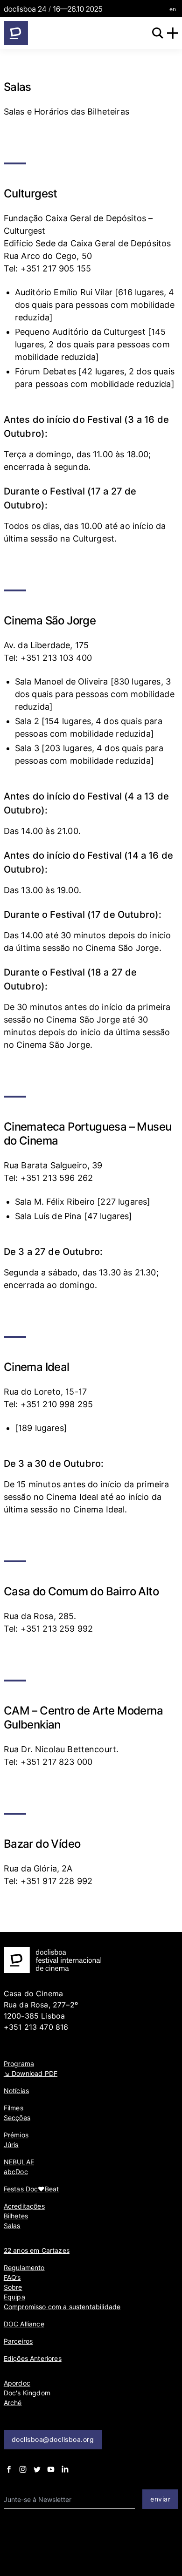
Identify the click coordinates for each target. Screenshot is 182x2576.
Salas (12, 2226)
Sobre (13, 2287)
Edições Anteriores (33, 2358)
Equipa (14, 2297)
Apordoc (17, 2383)
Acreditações (24, 2206)
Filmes (14, 2108)
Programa (19, 2064)
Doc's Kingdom (27, 2393)
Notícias (16, 2091)
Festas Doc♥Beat (31, 2189)
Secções (17, 2118)
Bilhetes (16, 2216)
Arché (13, 2403)
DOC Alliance (24, 2324)
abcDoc (16, 2172)
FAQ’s (12, 2277)
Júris (11, 2145)
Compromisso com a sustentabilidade (62, 2307)
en (173, 9)
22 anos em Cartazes (37, 2250)
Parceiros (18, 2341)
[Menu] (173, 33)
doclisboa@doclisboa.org (53, 2439)
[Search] (158, 33)
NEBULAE (19, 2162)
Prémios (16, 2135)
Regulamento (24, 2268)
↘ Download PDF (31, 2073)
